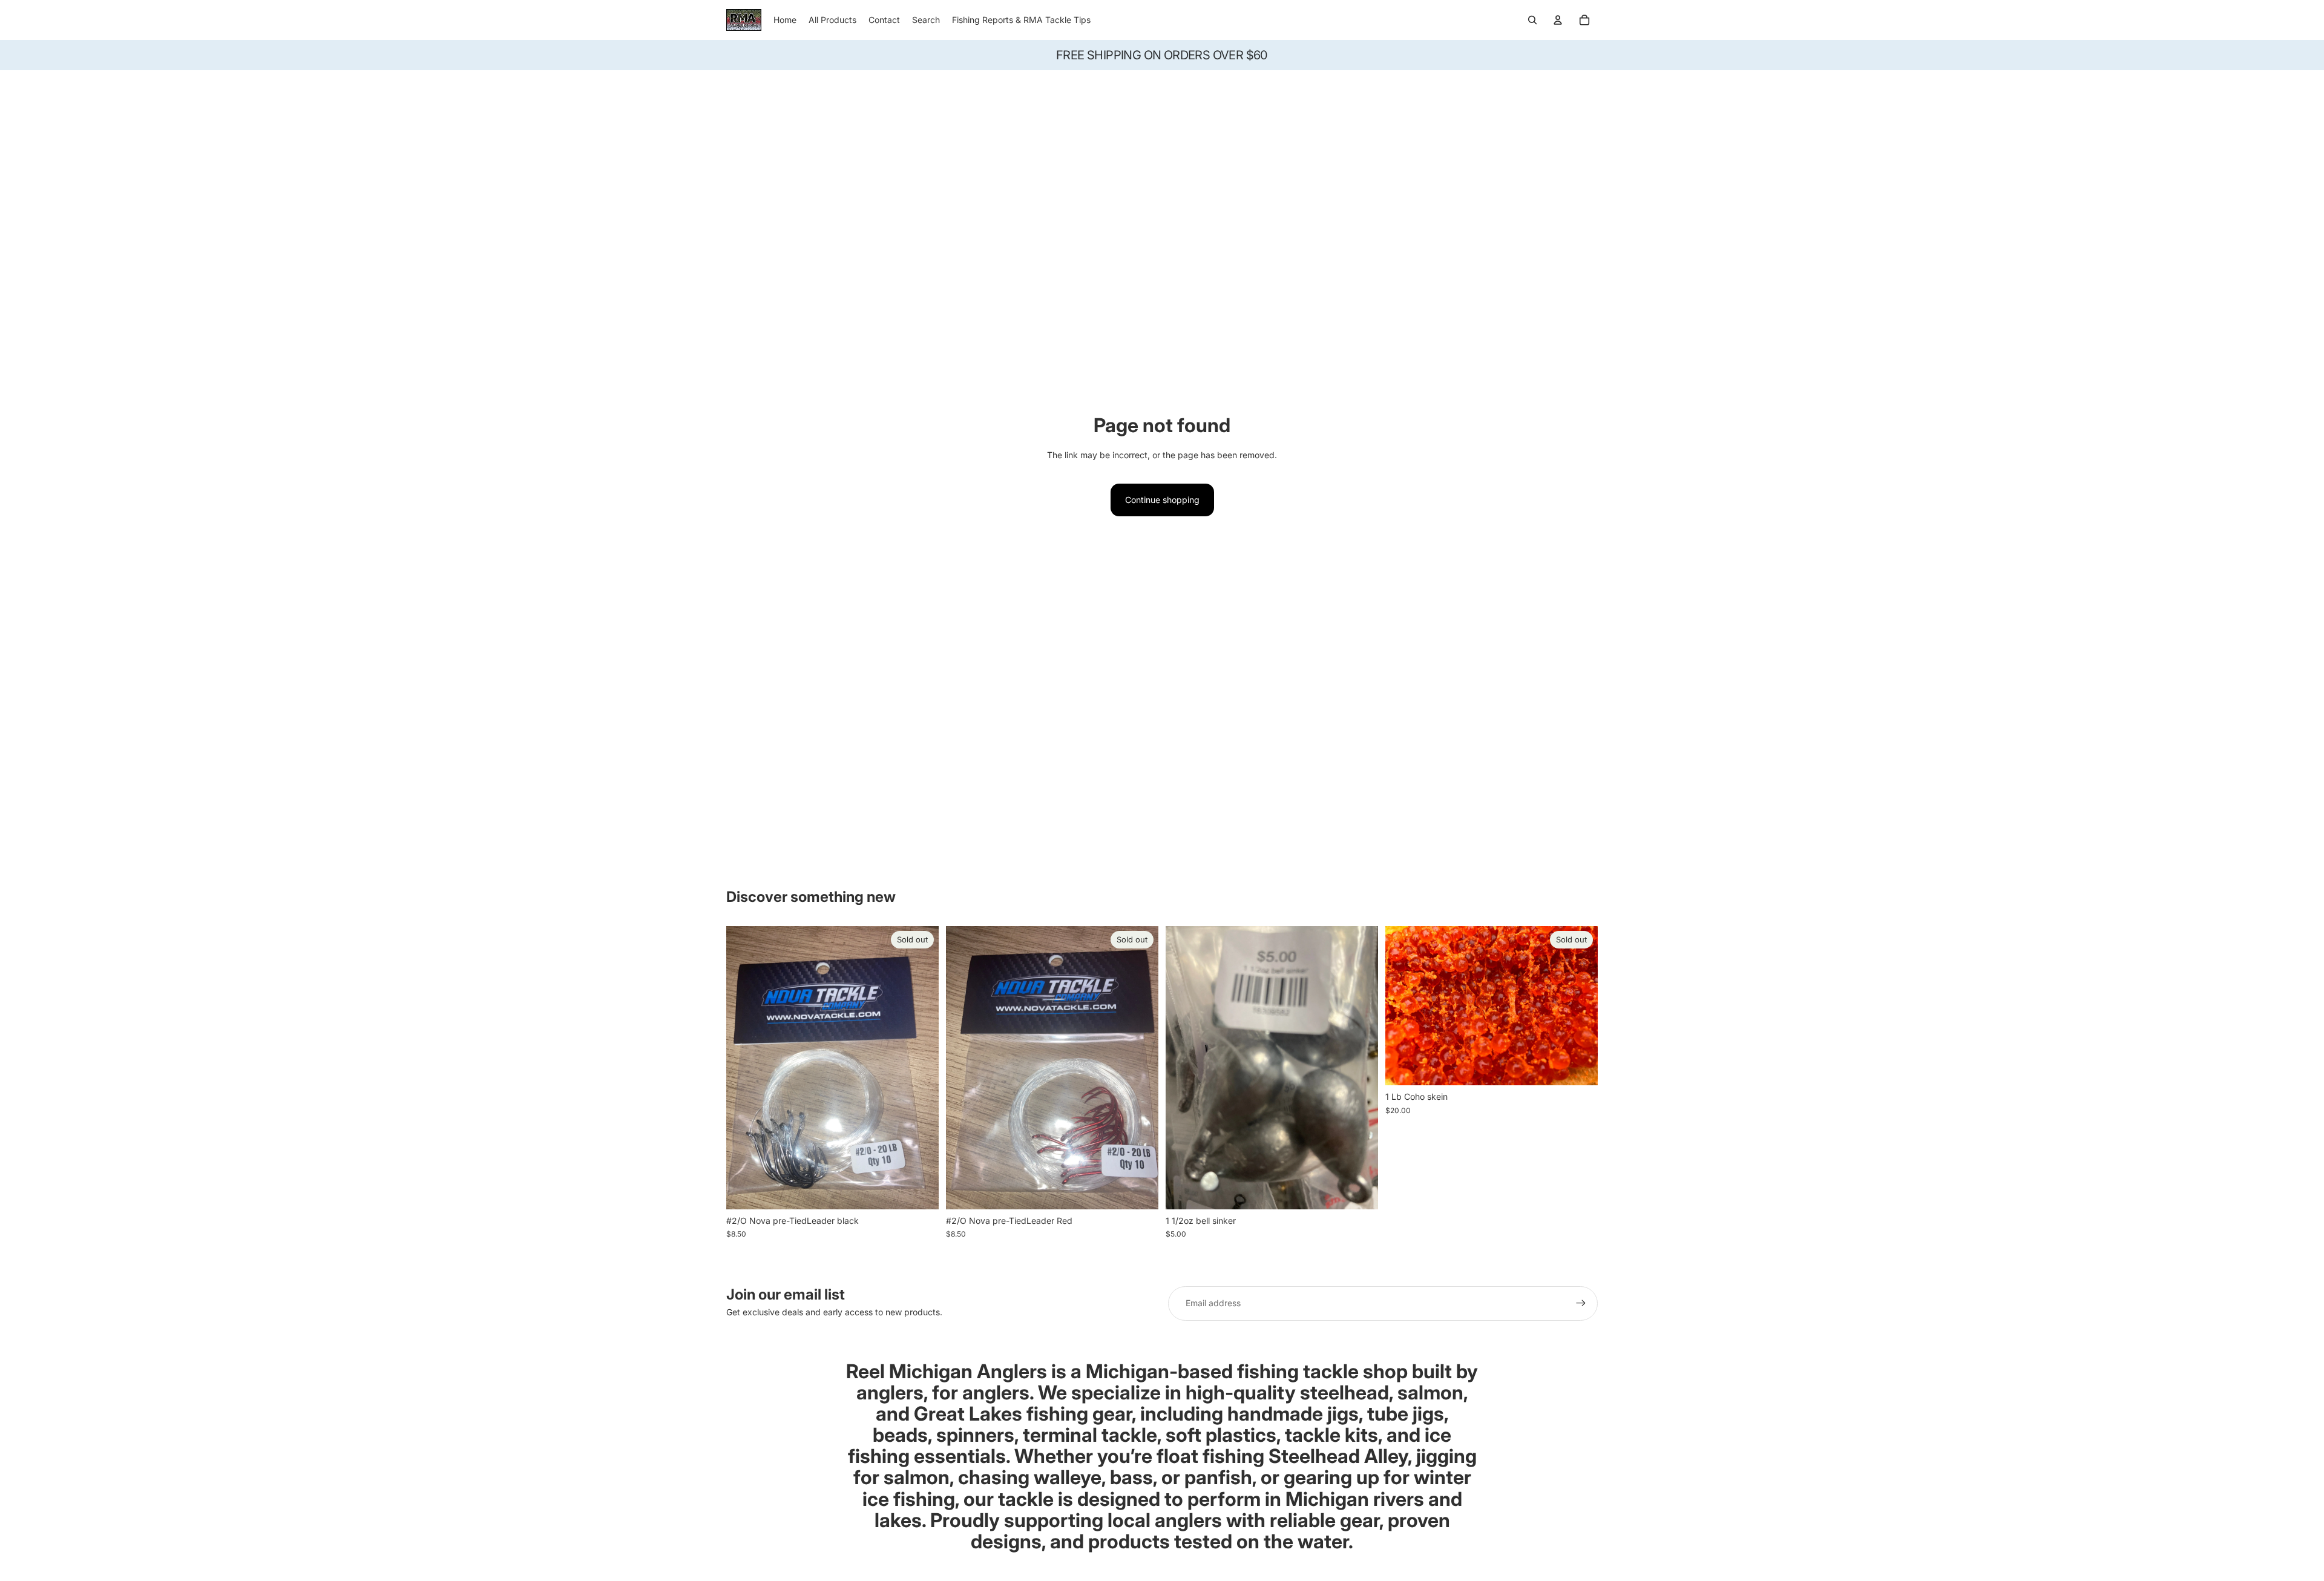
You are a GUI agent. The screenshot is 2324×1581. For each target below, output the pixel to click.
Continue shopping (1162, 500)
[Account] (1558, 20)
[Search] (1532, 20)
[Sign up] (1581, 1303)
